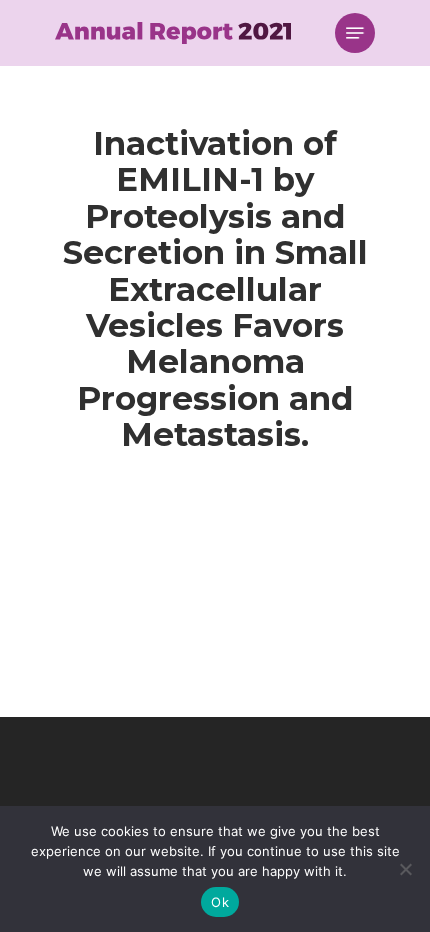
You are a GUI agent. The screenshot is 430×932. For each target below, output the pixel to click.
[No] (405, 869)
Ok (220, 902)
